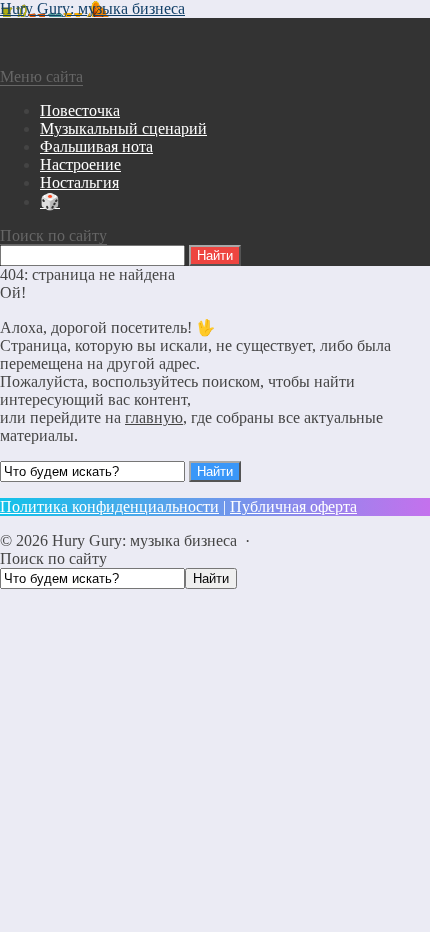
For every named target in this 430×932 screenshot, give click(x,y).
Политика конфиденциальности (109, 506)
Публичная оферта (293, 506)
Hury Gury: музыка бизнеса (92, 8)
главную (154, 417)
